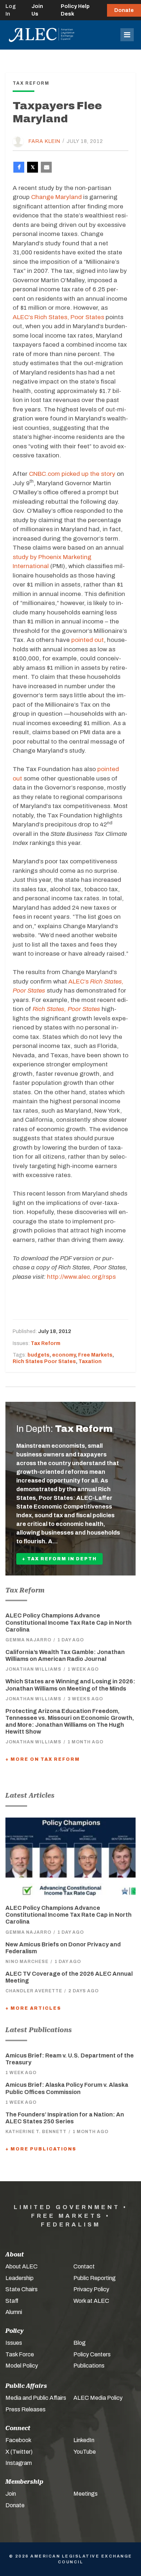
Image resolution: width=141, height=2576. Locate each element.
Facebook (18, 2440)
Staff (12, 2301)
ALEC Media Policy (98, 2398)
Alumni (14, 2312)
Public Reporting (95, 2278)
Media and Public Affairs (36, 2398)
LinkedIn (84, 2440)
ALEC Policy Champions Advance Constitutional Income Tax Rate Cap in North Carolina (69, 1622)
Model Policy (22, 2366)
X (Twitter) (19, 2452)
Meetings (86, 2494)
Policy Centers (92, 2354)
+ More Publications (41, 2149)
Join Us (37, 10)
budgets (39, 1355)
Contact (84, 2266)
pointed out (87, 640)
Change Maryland (56, 197)
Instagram (19, 2463)
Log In (11, 10)
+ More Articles (33, 2008)
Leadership (20, 2278)
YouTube (85, 2452)
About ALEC (22, 2266)
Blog (80, 2343)
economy (64, 1355)
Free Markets (95, 1355)
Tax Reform (46, 1343)
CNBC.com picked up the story (72, 474)
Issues (14, 2343)
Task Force (20, 2354)
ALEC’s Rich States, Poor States (58, 317)
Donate (124, 10)
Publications (89, 2366)
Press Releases (25, 2409)
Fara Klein (44, 141)
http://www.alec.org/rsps (81, 1277)
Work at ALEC (91, 2301)
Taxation (90, 1361)
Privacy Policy (91, 2289)
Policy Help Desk (75, 10)
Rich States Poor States (44, 1361)
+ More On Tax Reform (43, 1759)
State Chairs (22, 2289)
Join (11, 2494)
